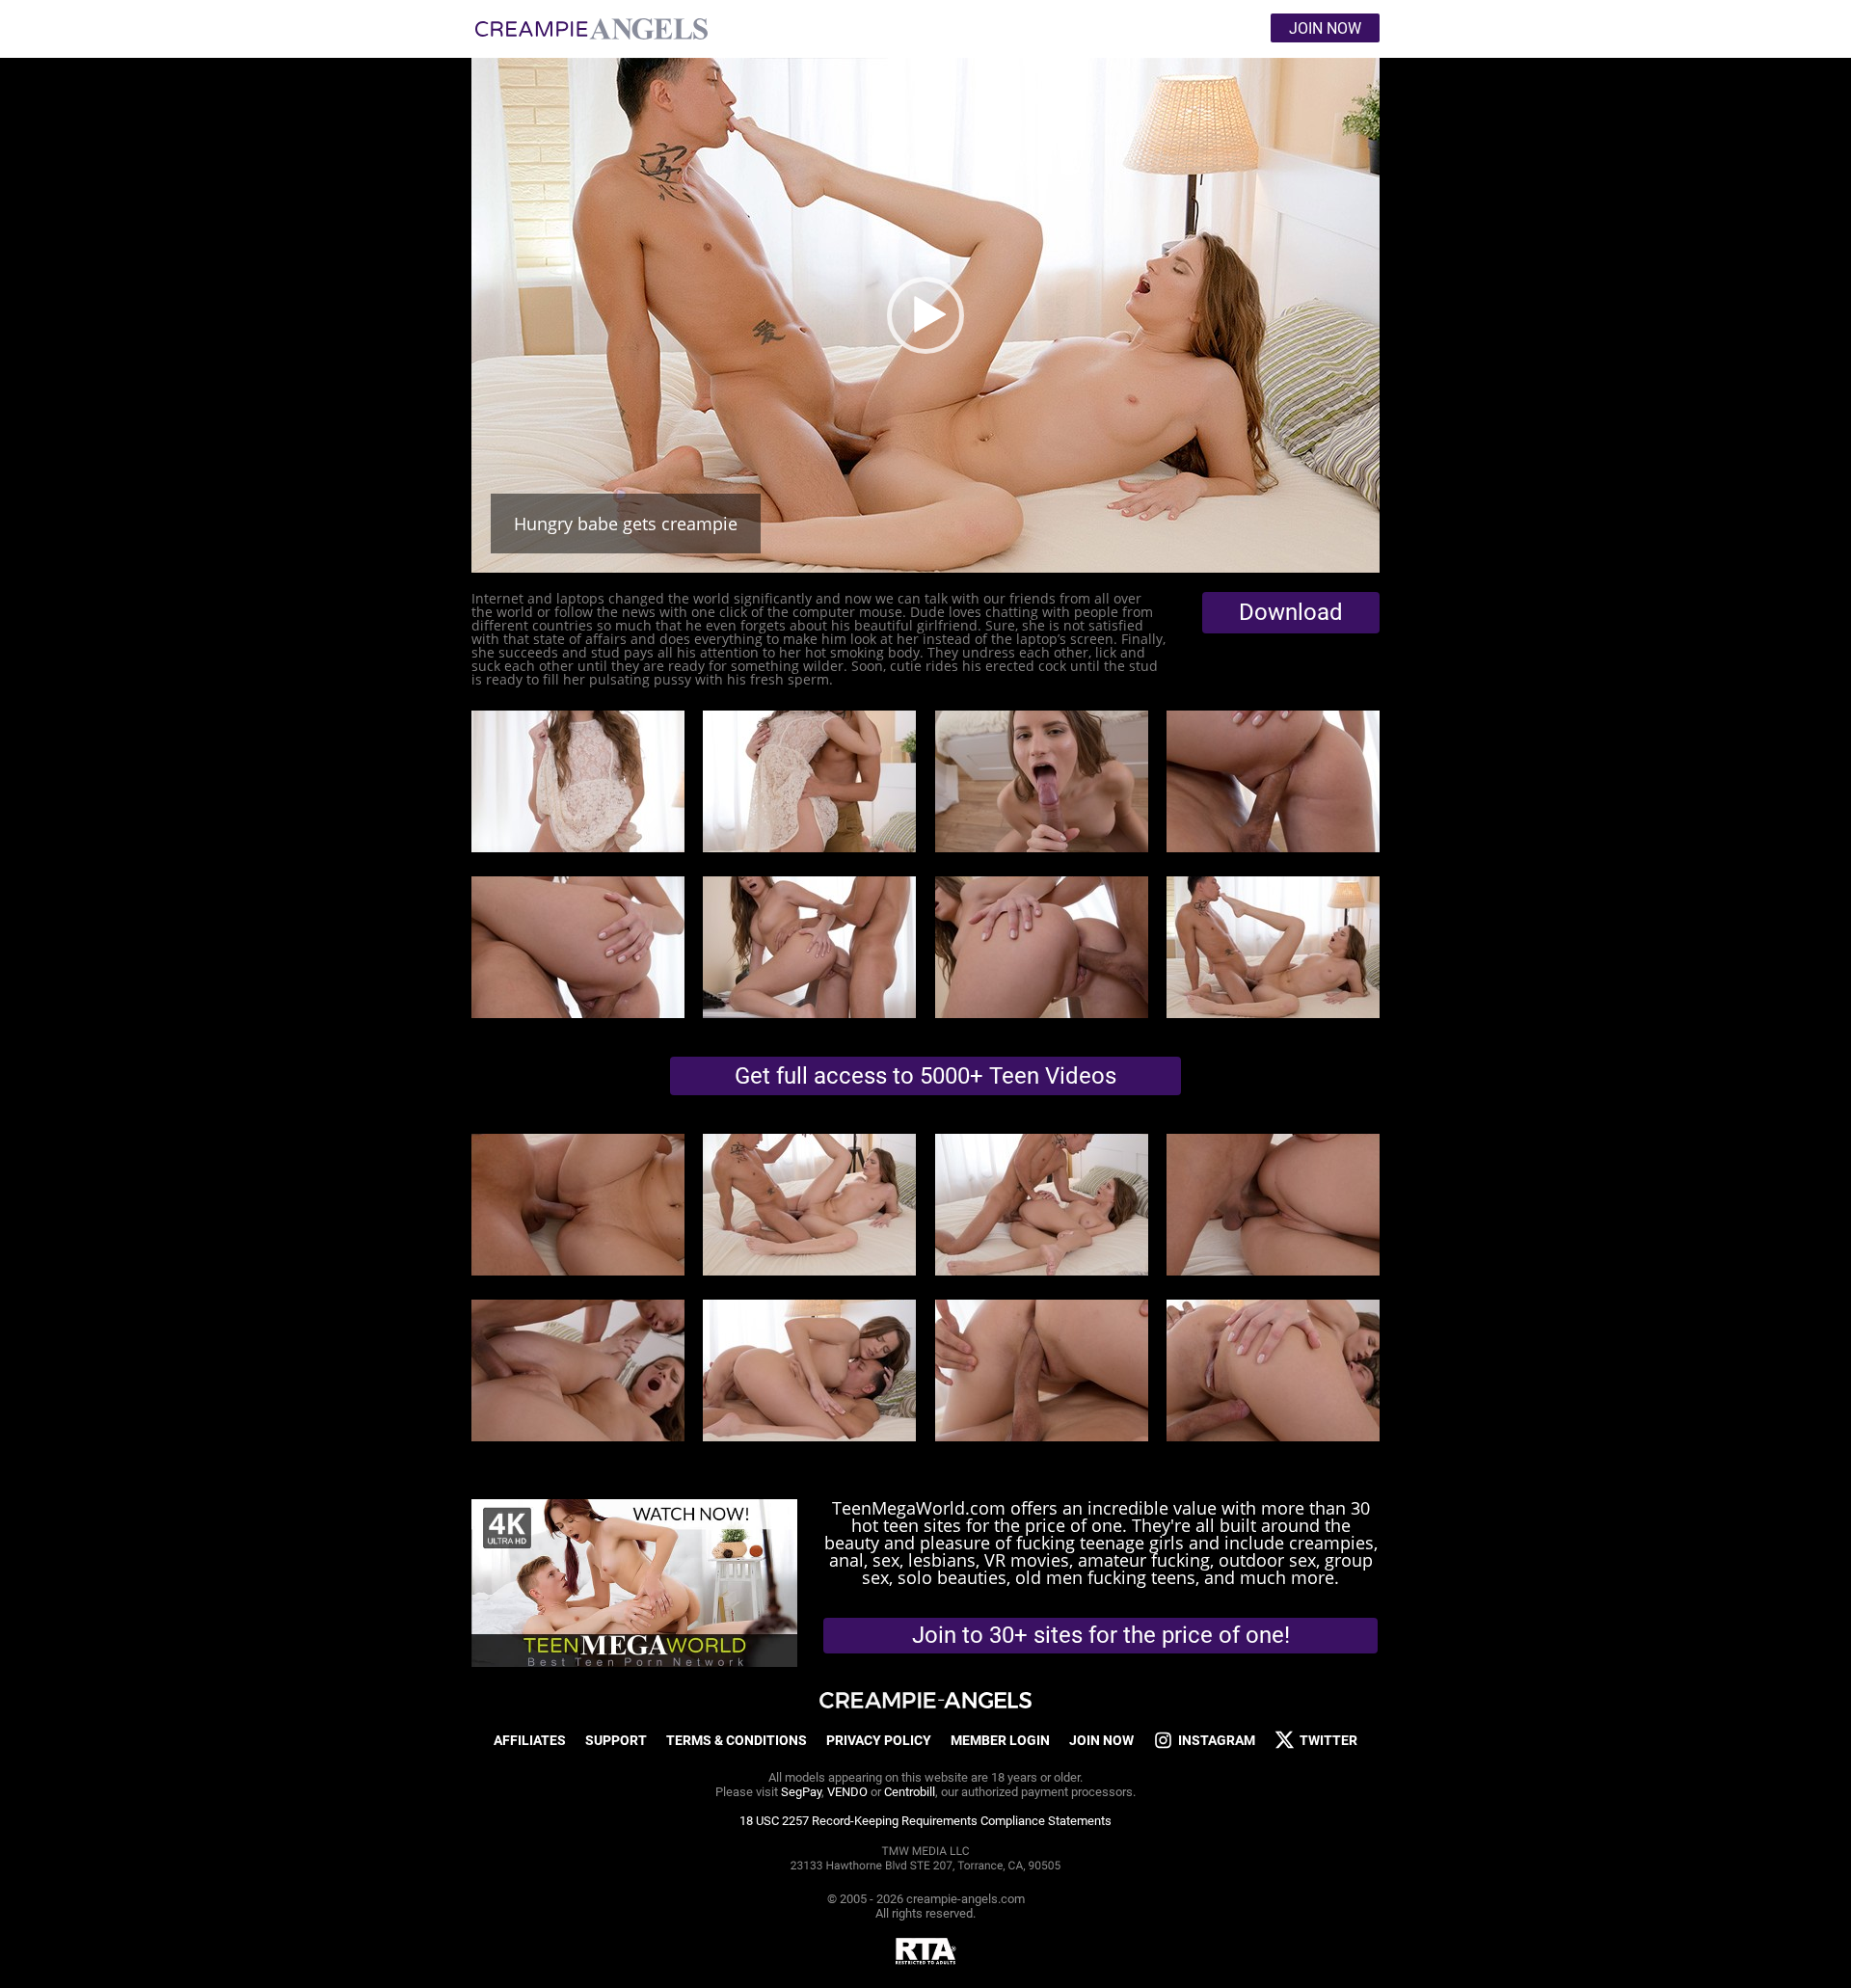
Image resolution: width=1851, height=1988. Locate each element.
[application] (925, 315)
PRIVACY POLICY (879, 1740)
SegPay (801, 1792)
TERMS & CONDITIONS (737, 1740)
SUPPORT (616, 1740)
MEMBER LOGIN (1000, 1740)
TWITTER (1328, 1740)
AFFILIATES (530, 1740)
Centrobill (910, 1792)
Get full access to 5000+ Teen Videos (925, 1076)
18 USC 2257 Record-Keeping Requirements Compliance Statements (925, 1821)
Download (1291, 612)
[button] (925, 315)
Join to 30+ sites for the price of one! (1101, 1635)
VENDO (847, 1792)
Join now (1325, 28)
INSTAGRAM (1217, 1740)
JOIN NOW (1101, 1740)
